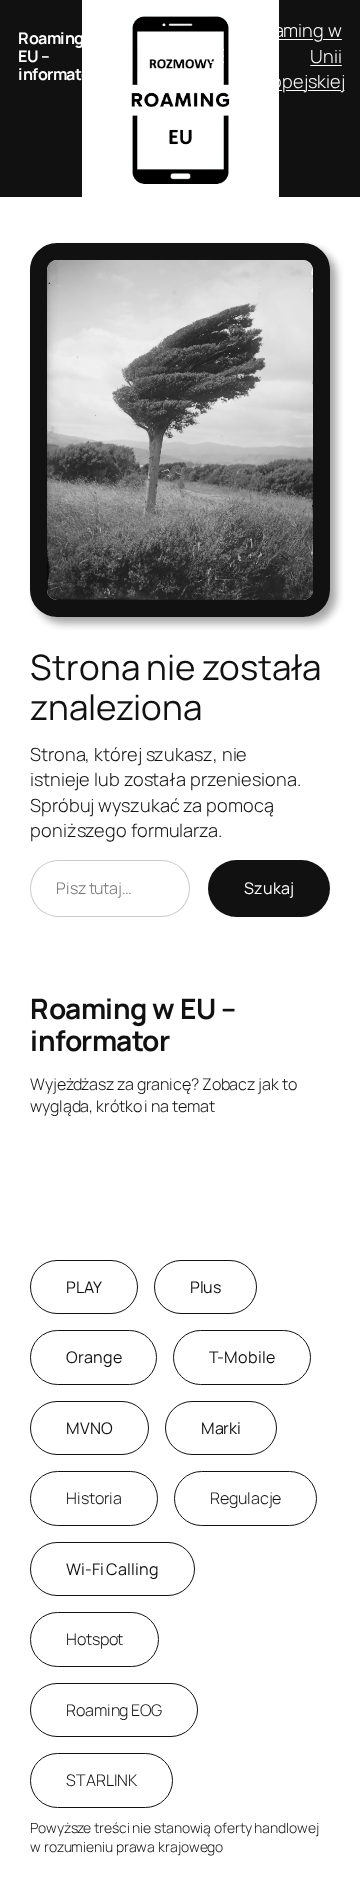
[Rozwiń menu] (217, 56)
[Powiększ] (304, 269)
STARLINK (101, 1780)
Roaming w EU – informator (132, 1024)
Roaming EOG (114, 1710)
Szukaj (269, 888)
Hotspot (94, 1639)
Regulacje (245, 1498)
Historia (94, 1498)
